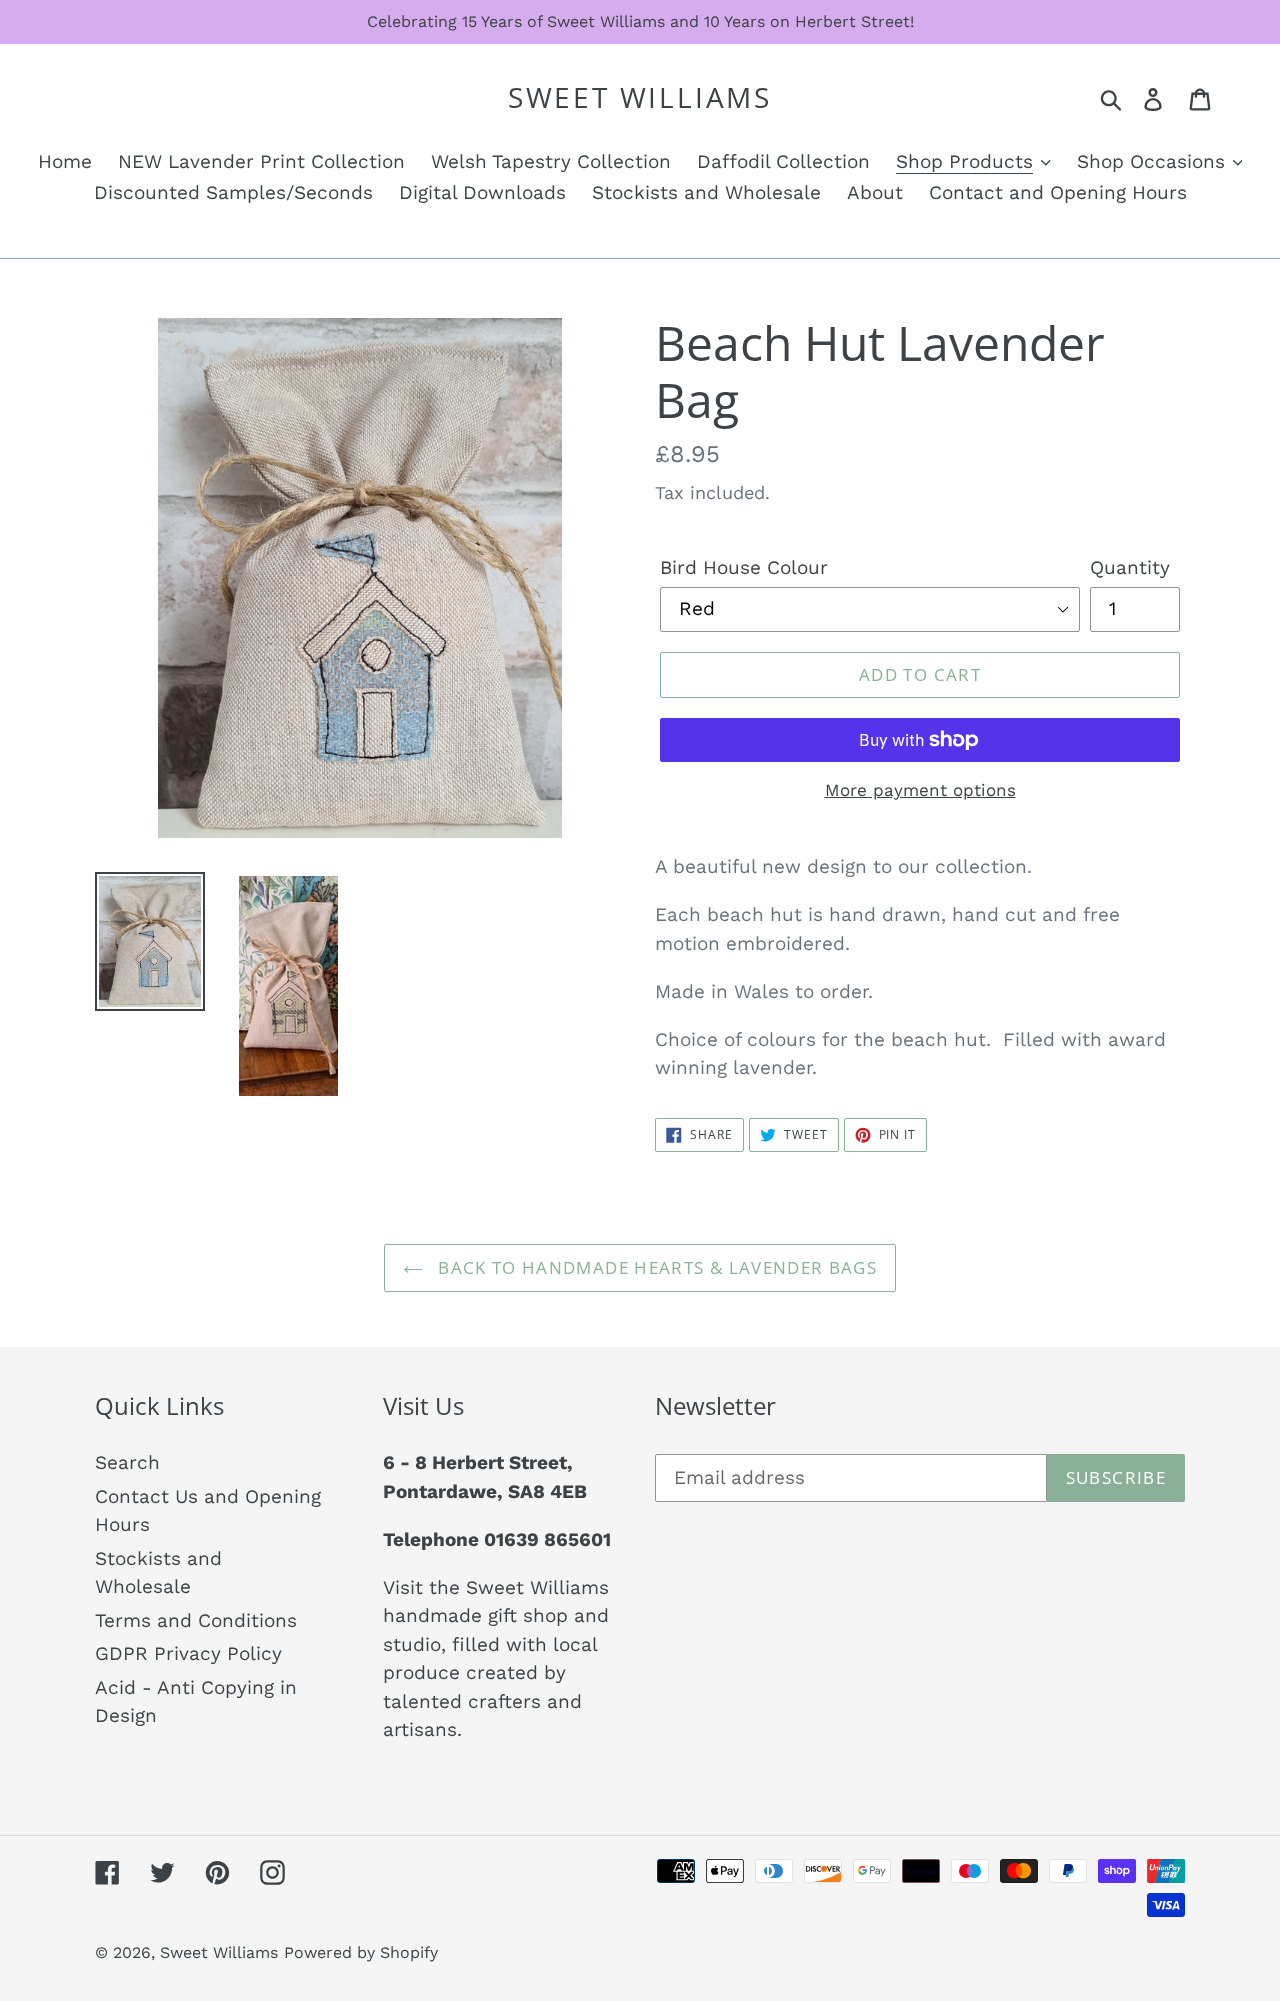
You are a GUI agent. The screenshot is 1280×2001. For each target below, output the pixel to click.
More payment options (920, 790)
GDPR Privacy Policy (188, 1653)
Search (127, 1462)
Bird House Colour (744, 567)
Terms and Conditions (196, 1620)
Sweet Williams (640, 98)
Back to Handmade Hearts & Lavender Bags (655, 1267)
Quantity (1130, 567)
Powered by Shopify (361, 1952)
